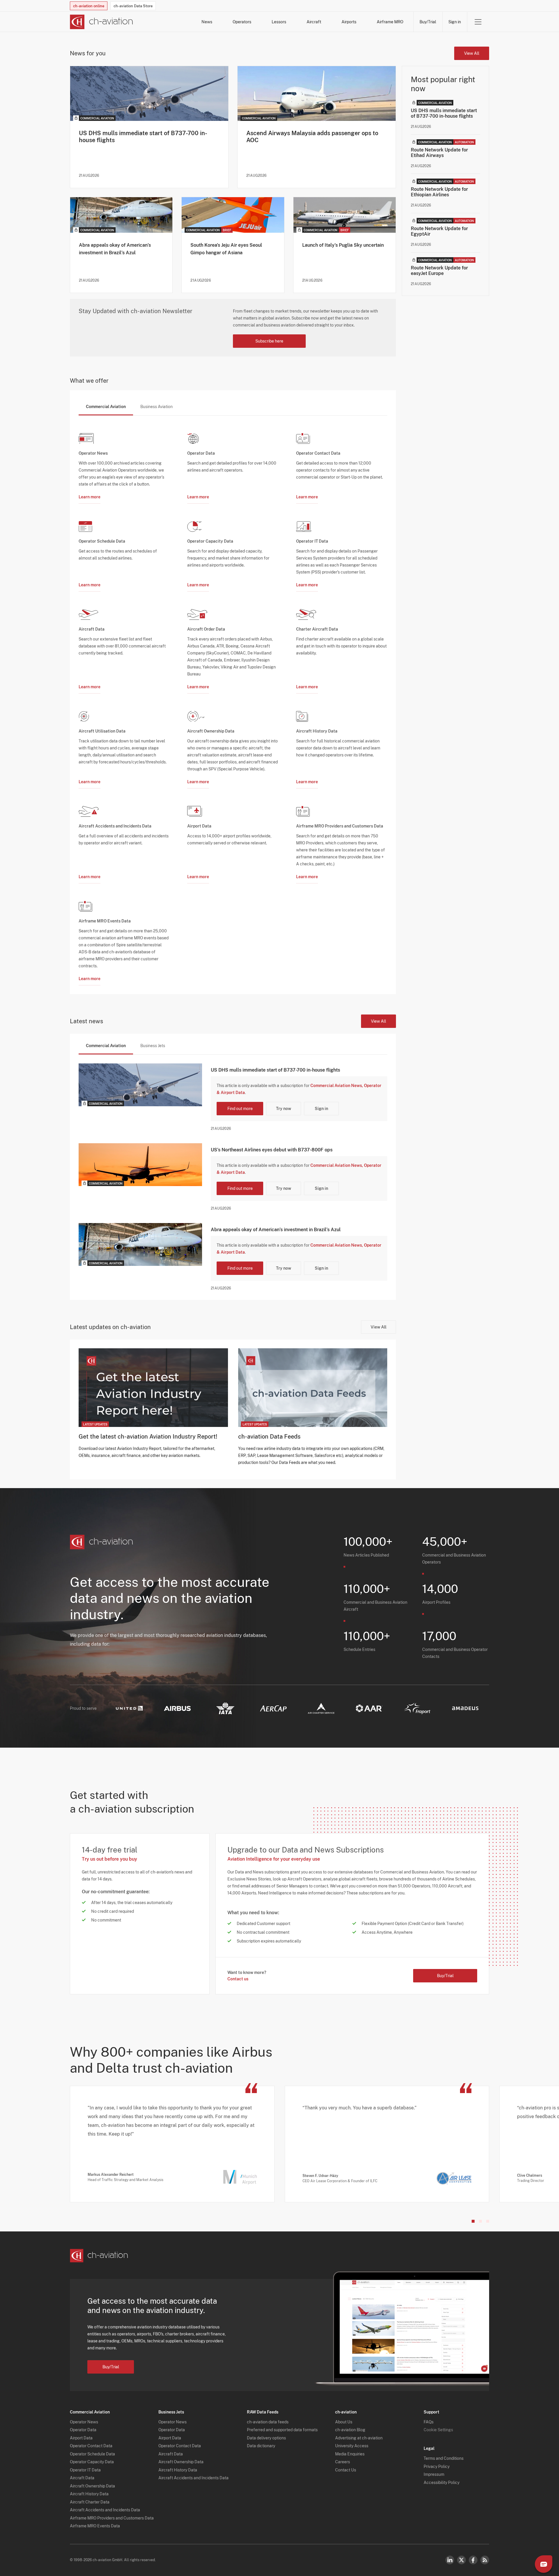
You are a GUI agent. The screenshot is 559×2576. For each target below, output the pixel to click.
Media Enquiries (350, 2454)
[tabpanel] (233, 701)
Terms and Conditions (444, 2458)
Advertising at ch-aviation (359, 2438)
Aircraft (314, 22)
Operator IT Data (85, 2470)
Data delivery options (266, 2438)
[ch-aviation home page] (101, 22)
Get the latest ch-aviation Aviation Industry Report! (148, 1437)
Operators (242, 22)
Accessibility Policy (442, 2483)
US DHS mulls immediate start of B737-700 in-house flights (143, 137)
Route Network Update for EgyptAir (439, 231)
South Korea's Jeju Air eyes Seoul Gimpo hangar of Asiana (226, 249)
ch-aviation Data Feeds (269, 1437)
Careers (343, 2462)
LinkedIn (450, 2560)
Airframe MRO (390, 22)
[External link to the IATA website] (225, 1708)
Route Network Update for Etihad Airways (439, 153)
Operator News (84, 2422)
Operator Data (83, 2430)
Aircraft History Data (89, 2494)
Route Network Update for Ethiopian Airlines (439, 192)
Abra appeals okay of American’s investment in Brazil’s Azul (115, 249)
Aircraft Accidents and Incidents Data (105, 2510)
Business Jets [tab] (153, 1046)
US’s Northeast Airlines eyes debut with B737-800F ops (272, 1150)
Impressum (434, 2474)
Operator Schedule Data (92, 2454)
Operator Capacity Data (92, 2462)
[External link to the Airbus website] (177, 1708)
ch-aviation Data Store (133, 6)
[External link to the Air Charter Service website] (321, 1708)
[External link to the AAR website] (369, 1708)
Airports (349, 22)
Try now (284, 1109)
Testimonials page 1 (473, 2221)
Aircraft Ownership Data (92, 2486)
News (207, 22)
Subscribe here (269, 341)
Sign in (455, 22)
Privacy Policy (437, 2466)
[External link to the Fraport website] (417, 1708)
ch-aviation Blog (350, 2430)
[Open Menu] (478, 22)
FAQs (429, 2422)
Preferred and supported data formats (282, 2430)
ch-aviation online (89, 6)
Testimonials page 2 (480, 2221)
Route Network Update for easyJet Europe (439, 271)
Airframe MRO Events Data (95, 2526)
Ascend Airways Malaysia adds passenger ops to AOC (312, 137)
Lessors (279, 22)
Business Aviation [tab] (156, 407)
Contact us (238, 1979)
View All (472, 53)
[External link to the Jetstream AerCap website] (273, 1708)
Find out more (240, 1109)
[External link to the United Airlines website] (129, 1708)
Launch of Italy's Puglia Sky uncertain (343, 245)
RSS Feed (485, 2560)
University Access (352, 2446)
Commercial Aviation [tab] (106, 407)
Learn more (90, 497)
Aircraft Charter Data (90, 2502)
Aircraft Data (82, 2478)
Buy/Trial (428, 22)
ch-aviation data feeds (268, 2422)
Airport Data (81, 2438)
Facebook (473, 2560)
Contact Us (346, 2470)
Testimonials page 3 (488, 2221)
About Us (344, 2422)
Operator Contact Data (91, 2446)
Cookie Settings (438, 2430)
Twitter (461, 2560)
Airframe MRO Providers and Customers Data (112, 2518)
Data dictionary (261, 2446)
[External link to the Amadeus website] (465, 1708)
